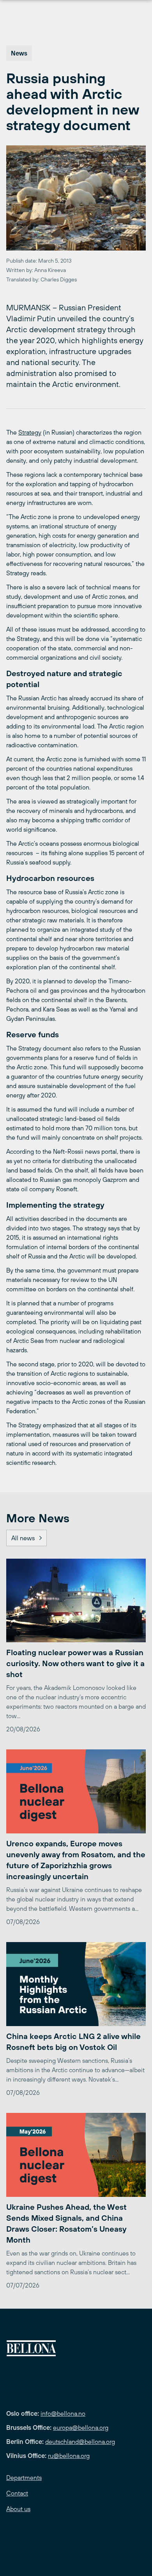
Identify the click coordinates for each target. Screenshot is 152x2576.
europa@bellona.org (81, 2427)
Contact (17, 2493)
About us (18, 2509)
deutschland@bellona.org (80, 2442)
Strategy (30, 432)
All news (23, 1538)
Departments (24, 2478)
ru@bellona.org (69, 2456)
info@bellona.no (63, 2413)
